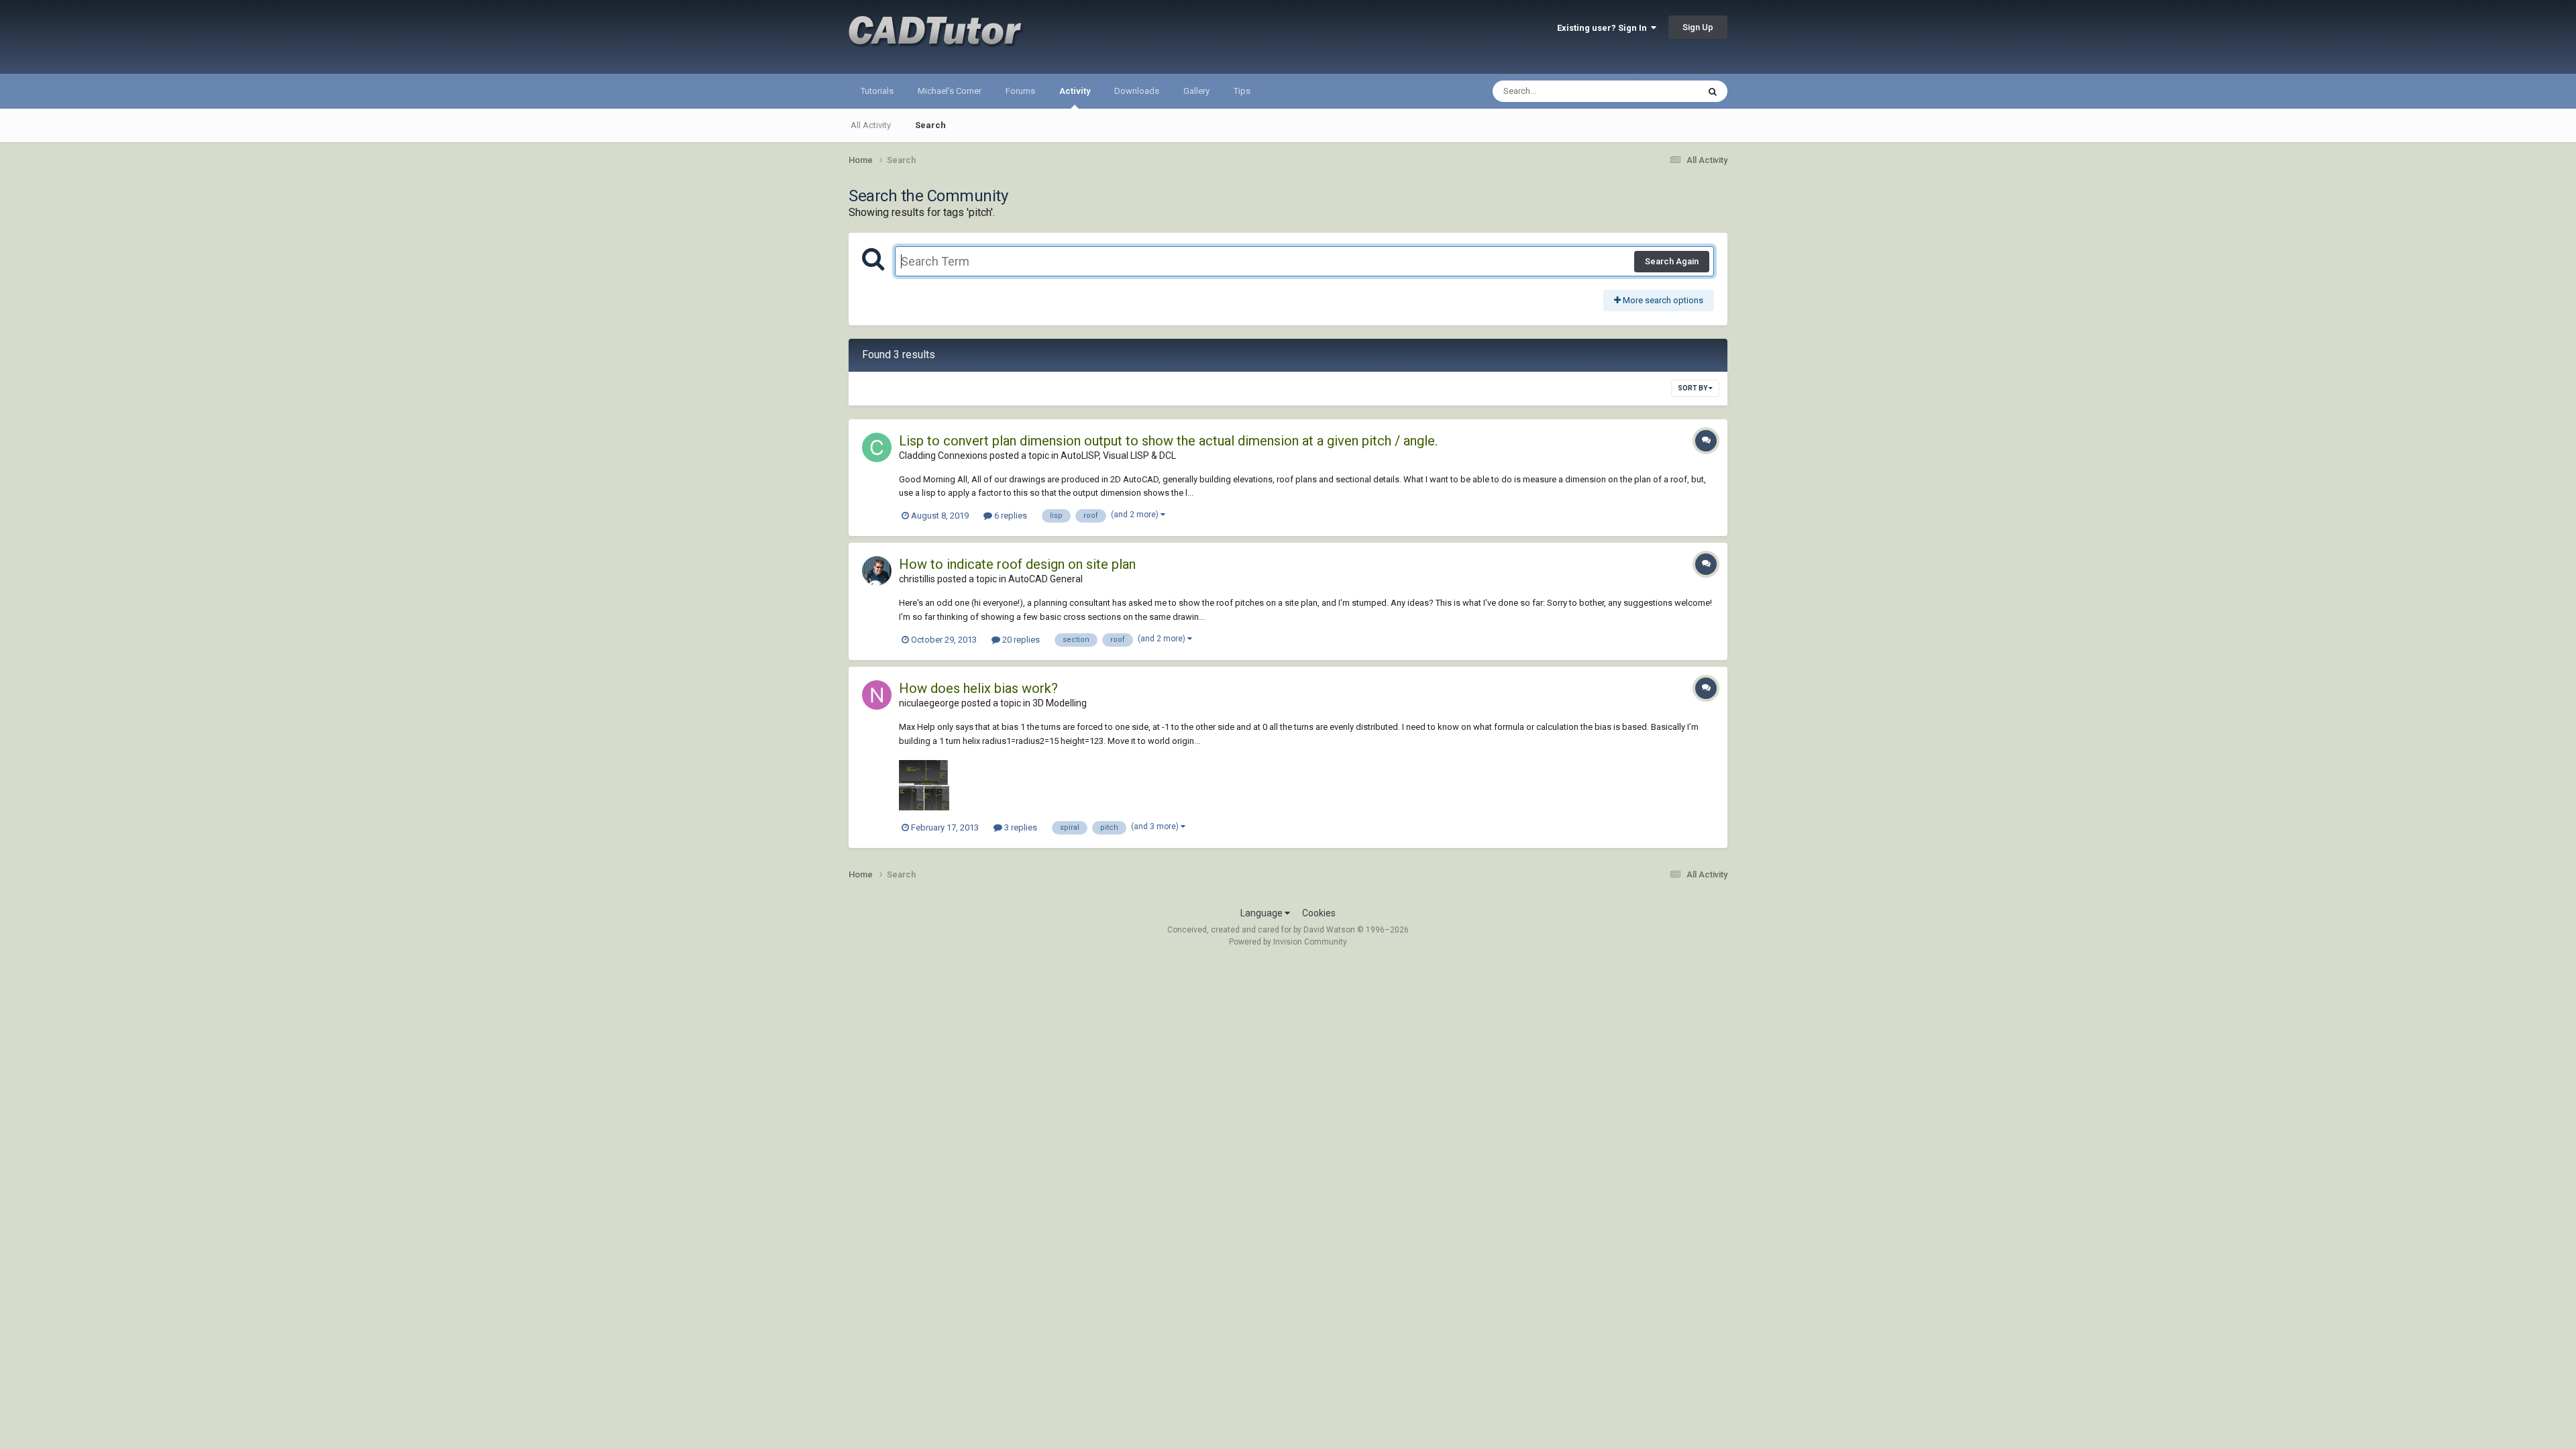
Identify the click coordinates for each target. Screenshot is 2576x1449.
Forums (1020, 91)
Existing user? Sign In (1604, 28)
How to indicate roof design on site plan (1017, 564)
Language (1263, 913)
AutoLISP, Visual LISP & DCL (1118, 455)
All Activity (871, 125)
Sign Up (1698, 27)
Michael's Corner (950, 91)
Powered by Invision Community (1288, 942)
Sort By (1693, 388)
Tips (1242, 91)
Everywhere (1658, 91)
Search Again (1672, 261)
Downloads (1137, 91)
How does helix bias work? (978, 688)
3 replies (1020, 827)
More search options (1662, 300)
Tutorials (877, 91)
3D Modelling (1060, 703)
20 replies (1020, 640)
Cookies (1319, 913)
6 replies (1010, 516)
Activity (1075, 91)
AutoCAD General (1045, 579)
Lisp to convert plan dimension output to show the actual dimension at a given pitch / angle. (1168, 441)
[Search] (1713, 91)
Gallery (1196, 91)
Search (930, 125)
